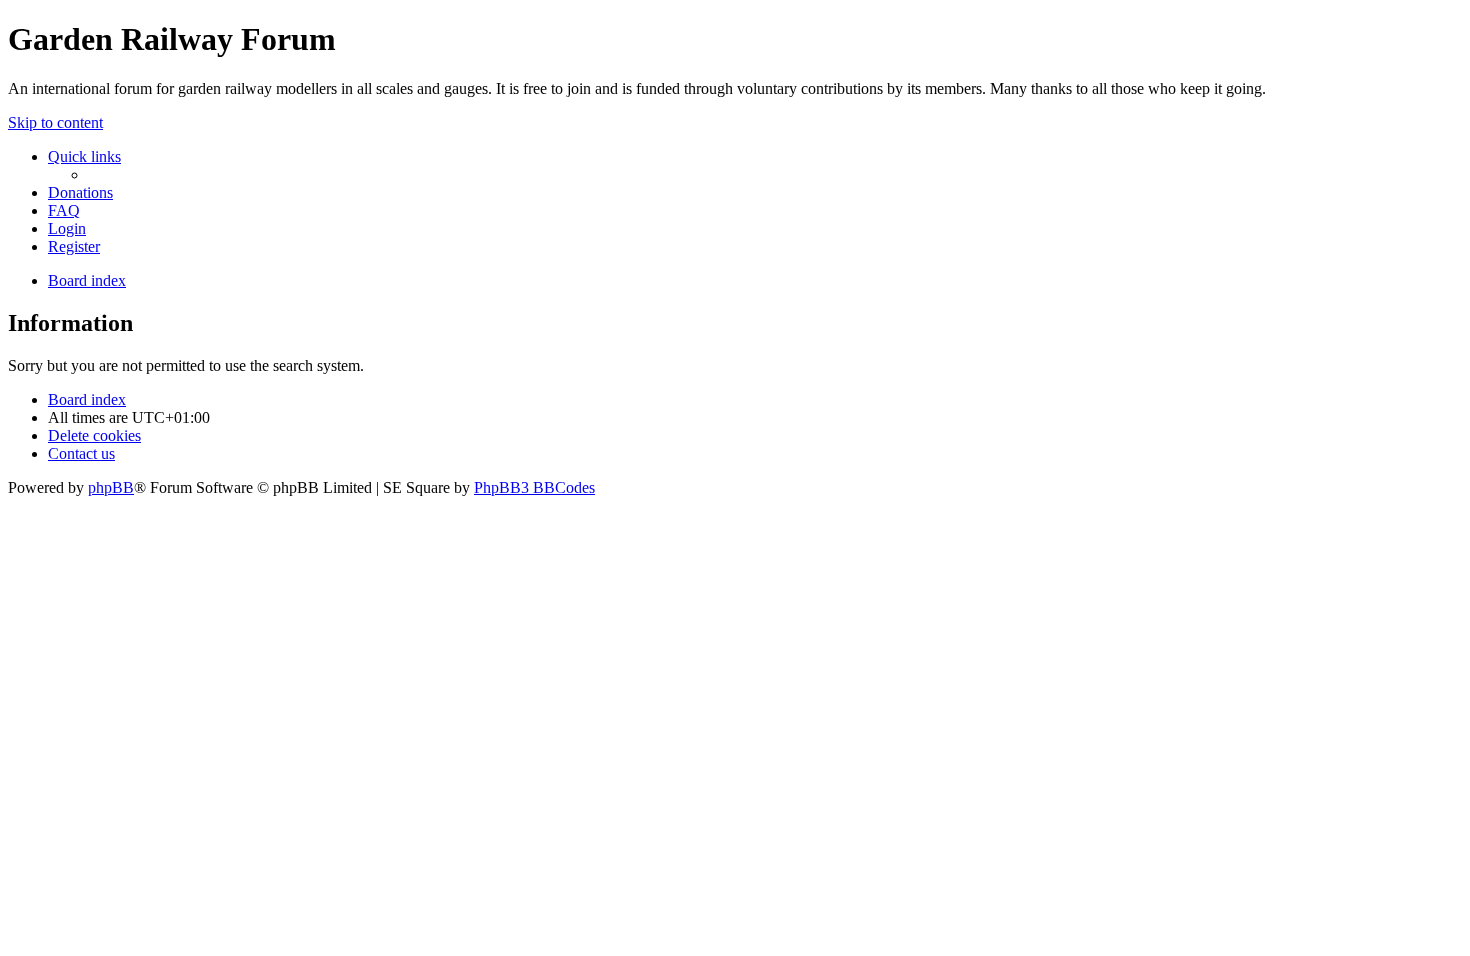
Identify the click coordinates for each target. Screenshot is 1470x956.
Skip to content (55, 122)
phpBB (111, 487)
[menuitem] (80, 192)
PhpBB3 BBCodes (534, 487)
